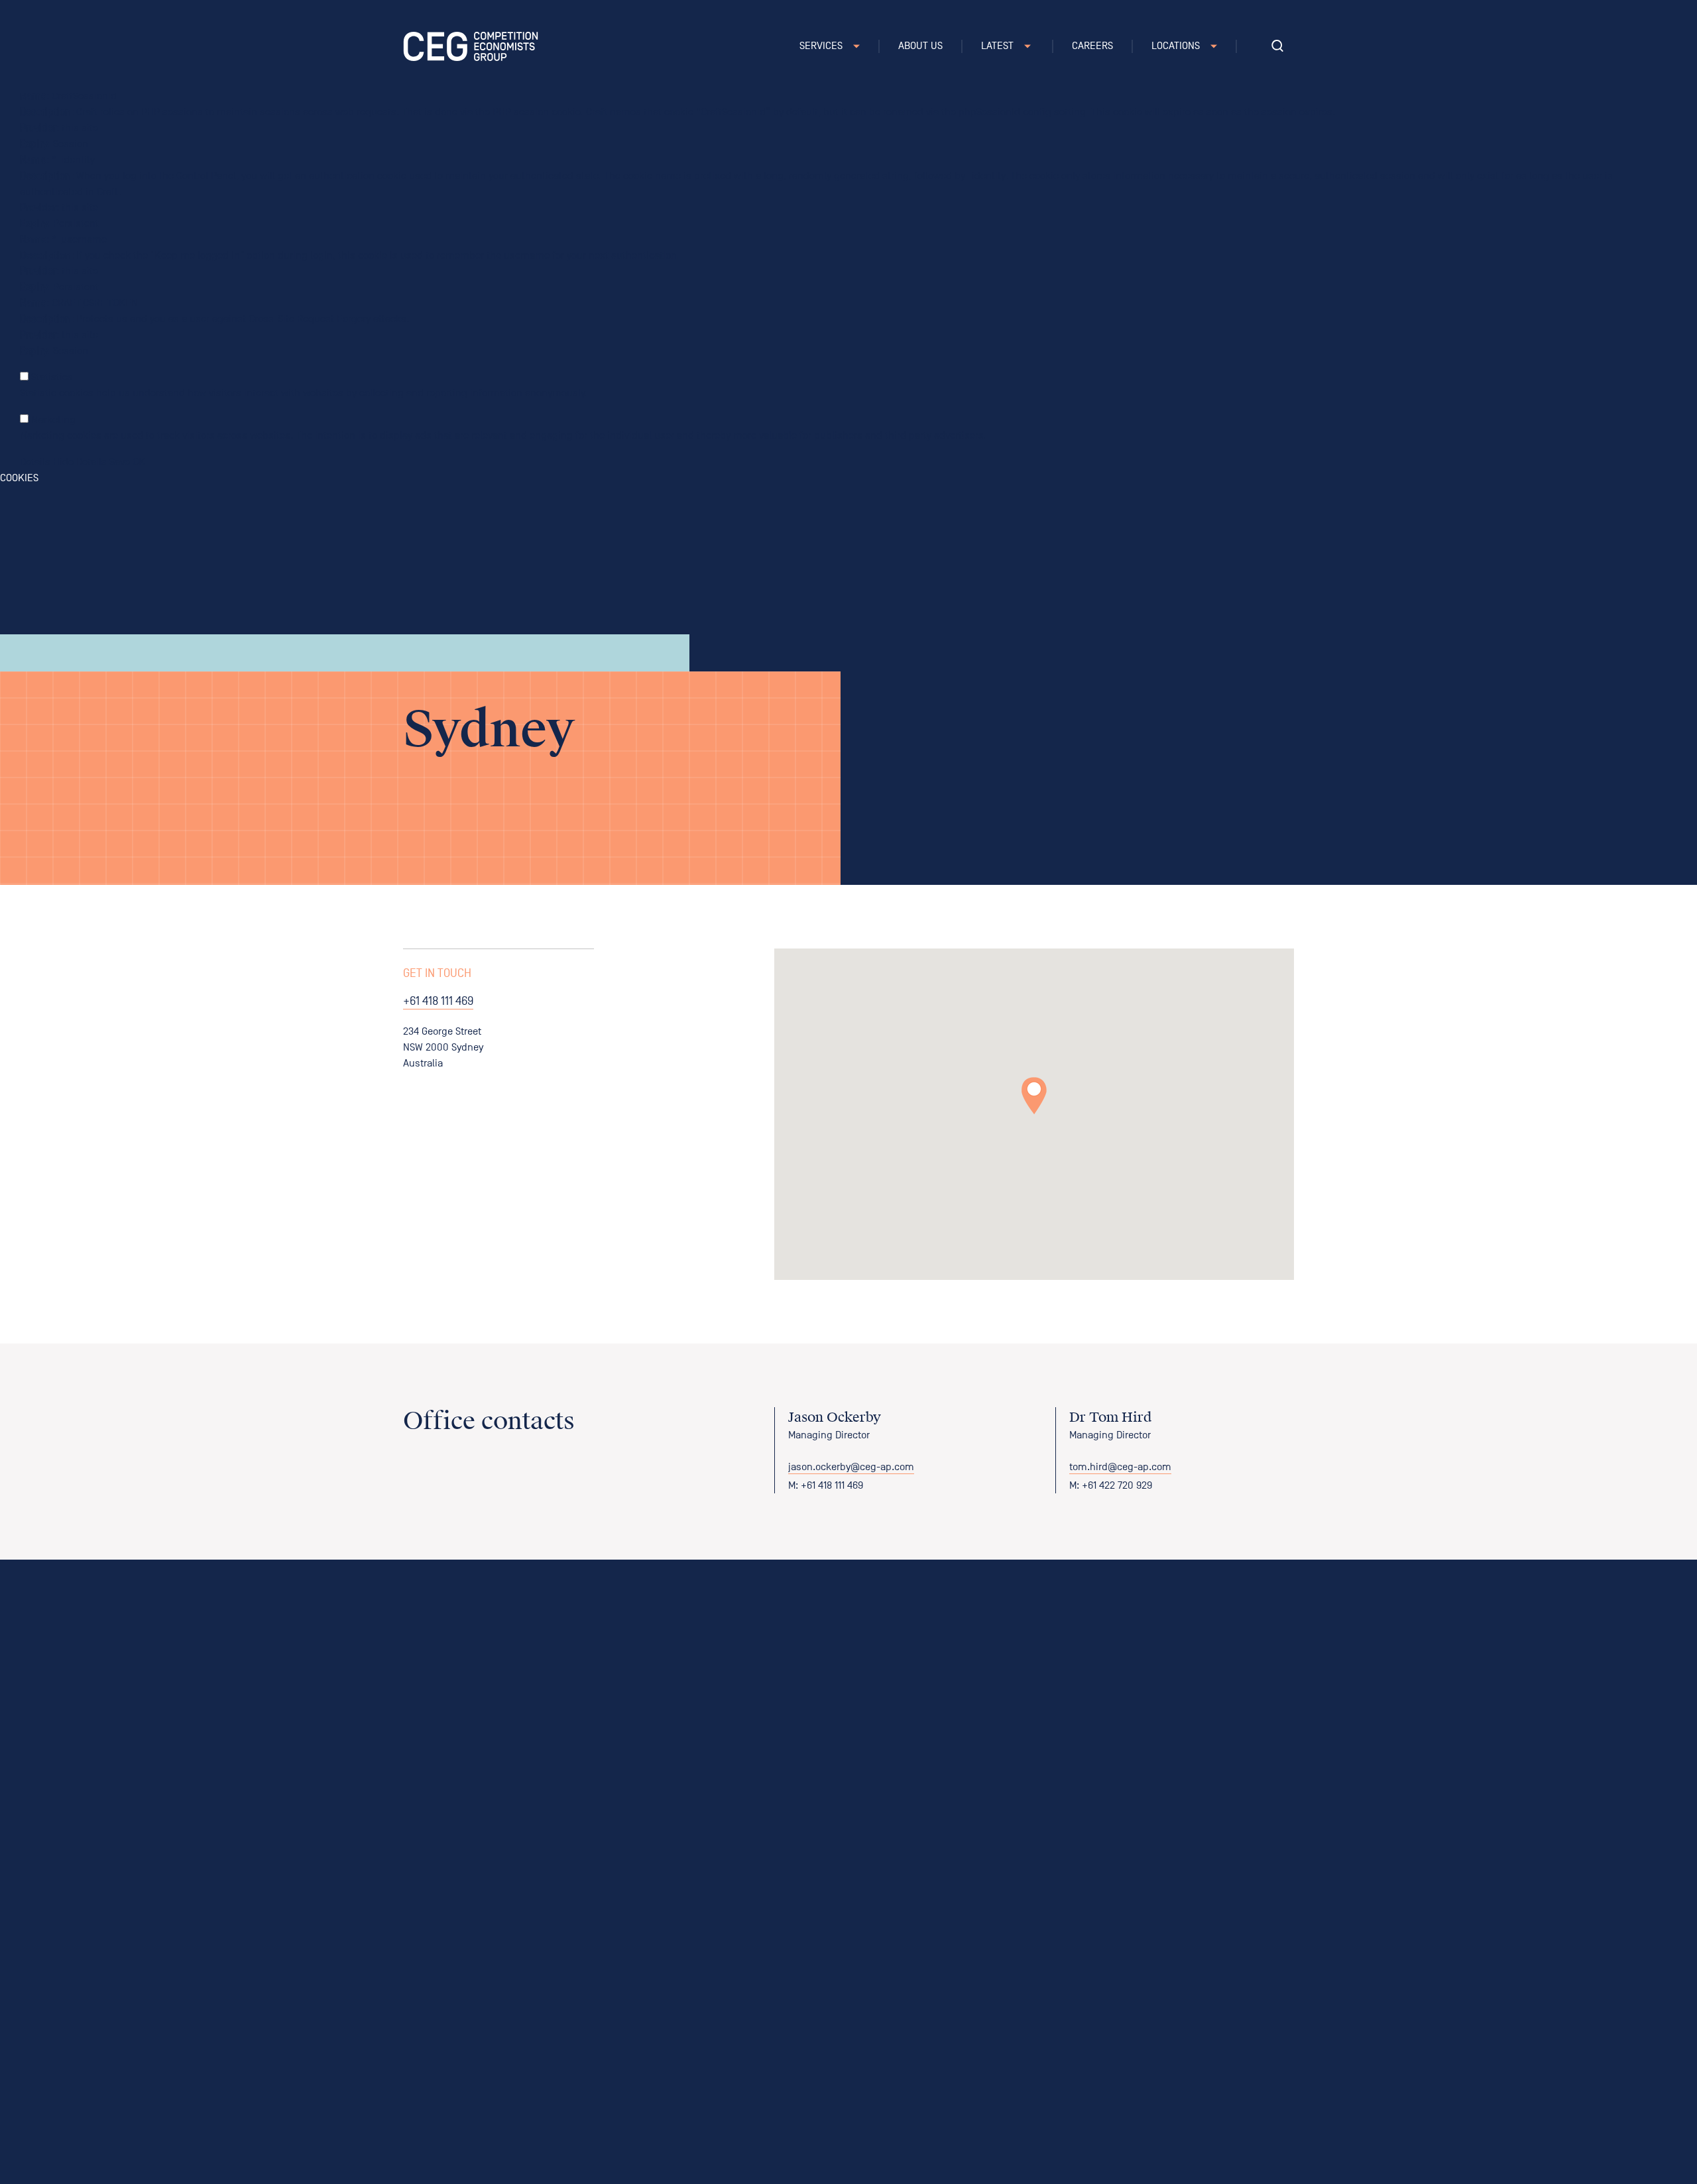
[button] (1034, 1096)
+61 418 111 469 (438, 1001)
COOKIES (19, 478)
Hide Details (80, 462)
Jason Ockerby (835, 1417)
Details (35, 462)
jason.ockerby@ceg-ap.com (851, 1467)
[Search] (1277, 46)
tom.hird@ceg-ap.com (1120, 1467)
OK (139, 462)
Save (120, 462)
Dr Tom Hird (1110, 1417)
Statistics (52, 377)
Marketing (53, 420)
